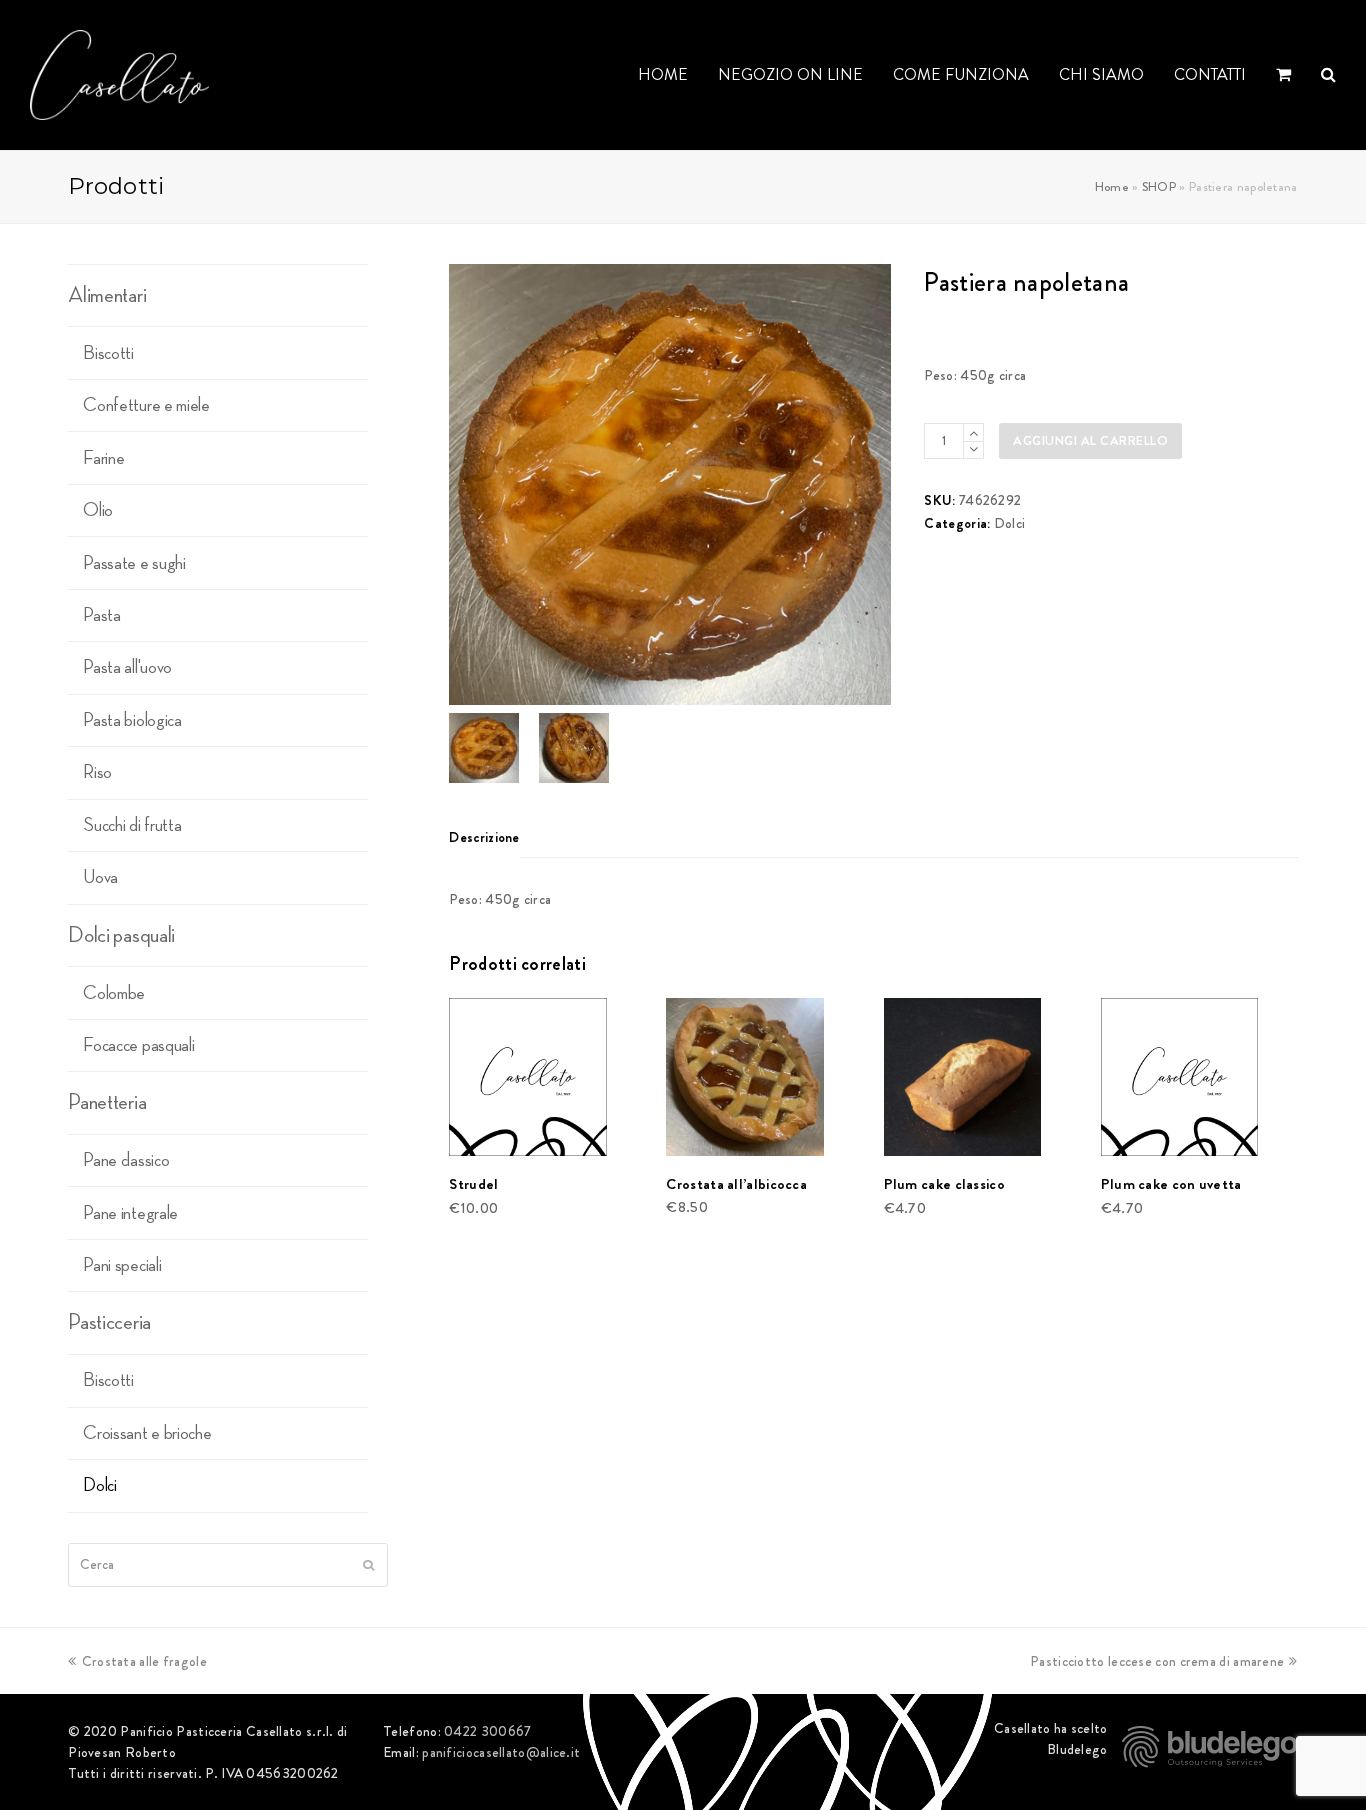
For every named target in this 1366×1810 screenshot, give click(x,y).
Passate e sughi (134, 563)
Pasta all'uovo (127, 667)
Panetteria (107, 1102)
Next (874, 484)
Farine (103, 458)
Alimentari (107, 295)
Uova (100, 877)
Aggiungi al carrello (1090, 440)
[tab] (484, 837)
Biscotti (108, 353)
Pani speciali (122, 1265)
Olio (98, 510)
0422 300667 (487, 1731)
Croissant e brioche (147, 1433)
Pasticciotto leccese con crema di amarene (1157, 1661)
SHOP (1159, 187)
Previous (466, 484)
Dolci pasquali (121, 935)
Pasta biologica (132, 720)
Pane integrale (130, 1213)
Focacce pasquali (138, 1045)
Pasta (102, 615)
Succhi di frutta (132, 825)
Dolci (1010, 523)
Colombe (114, 993)
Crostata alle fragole (144, 1661)
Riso (97, 772)
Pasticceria (109, 1322)
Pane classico (126, 1160)
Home (1112, 187)
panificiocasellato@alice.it (501, 1752)
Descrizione (484, 837)
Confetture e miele (146, 405)
